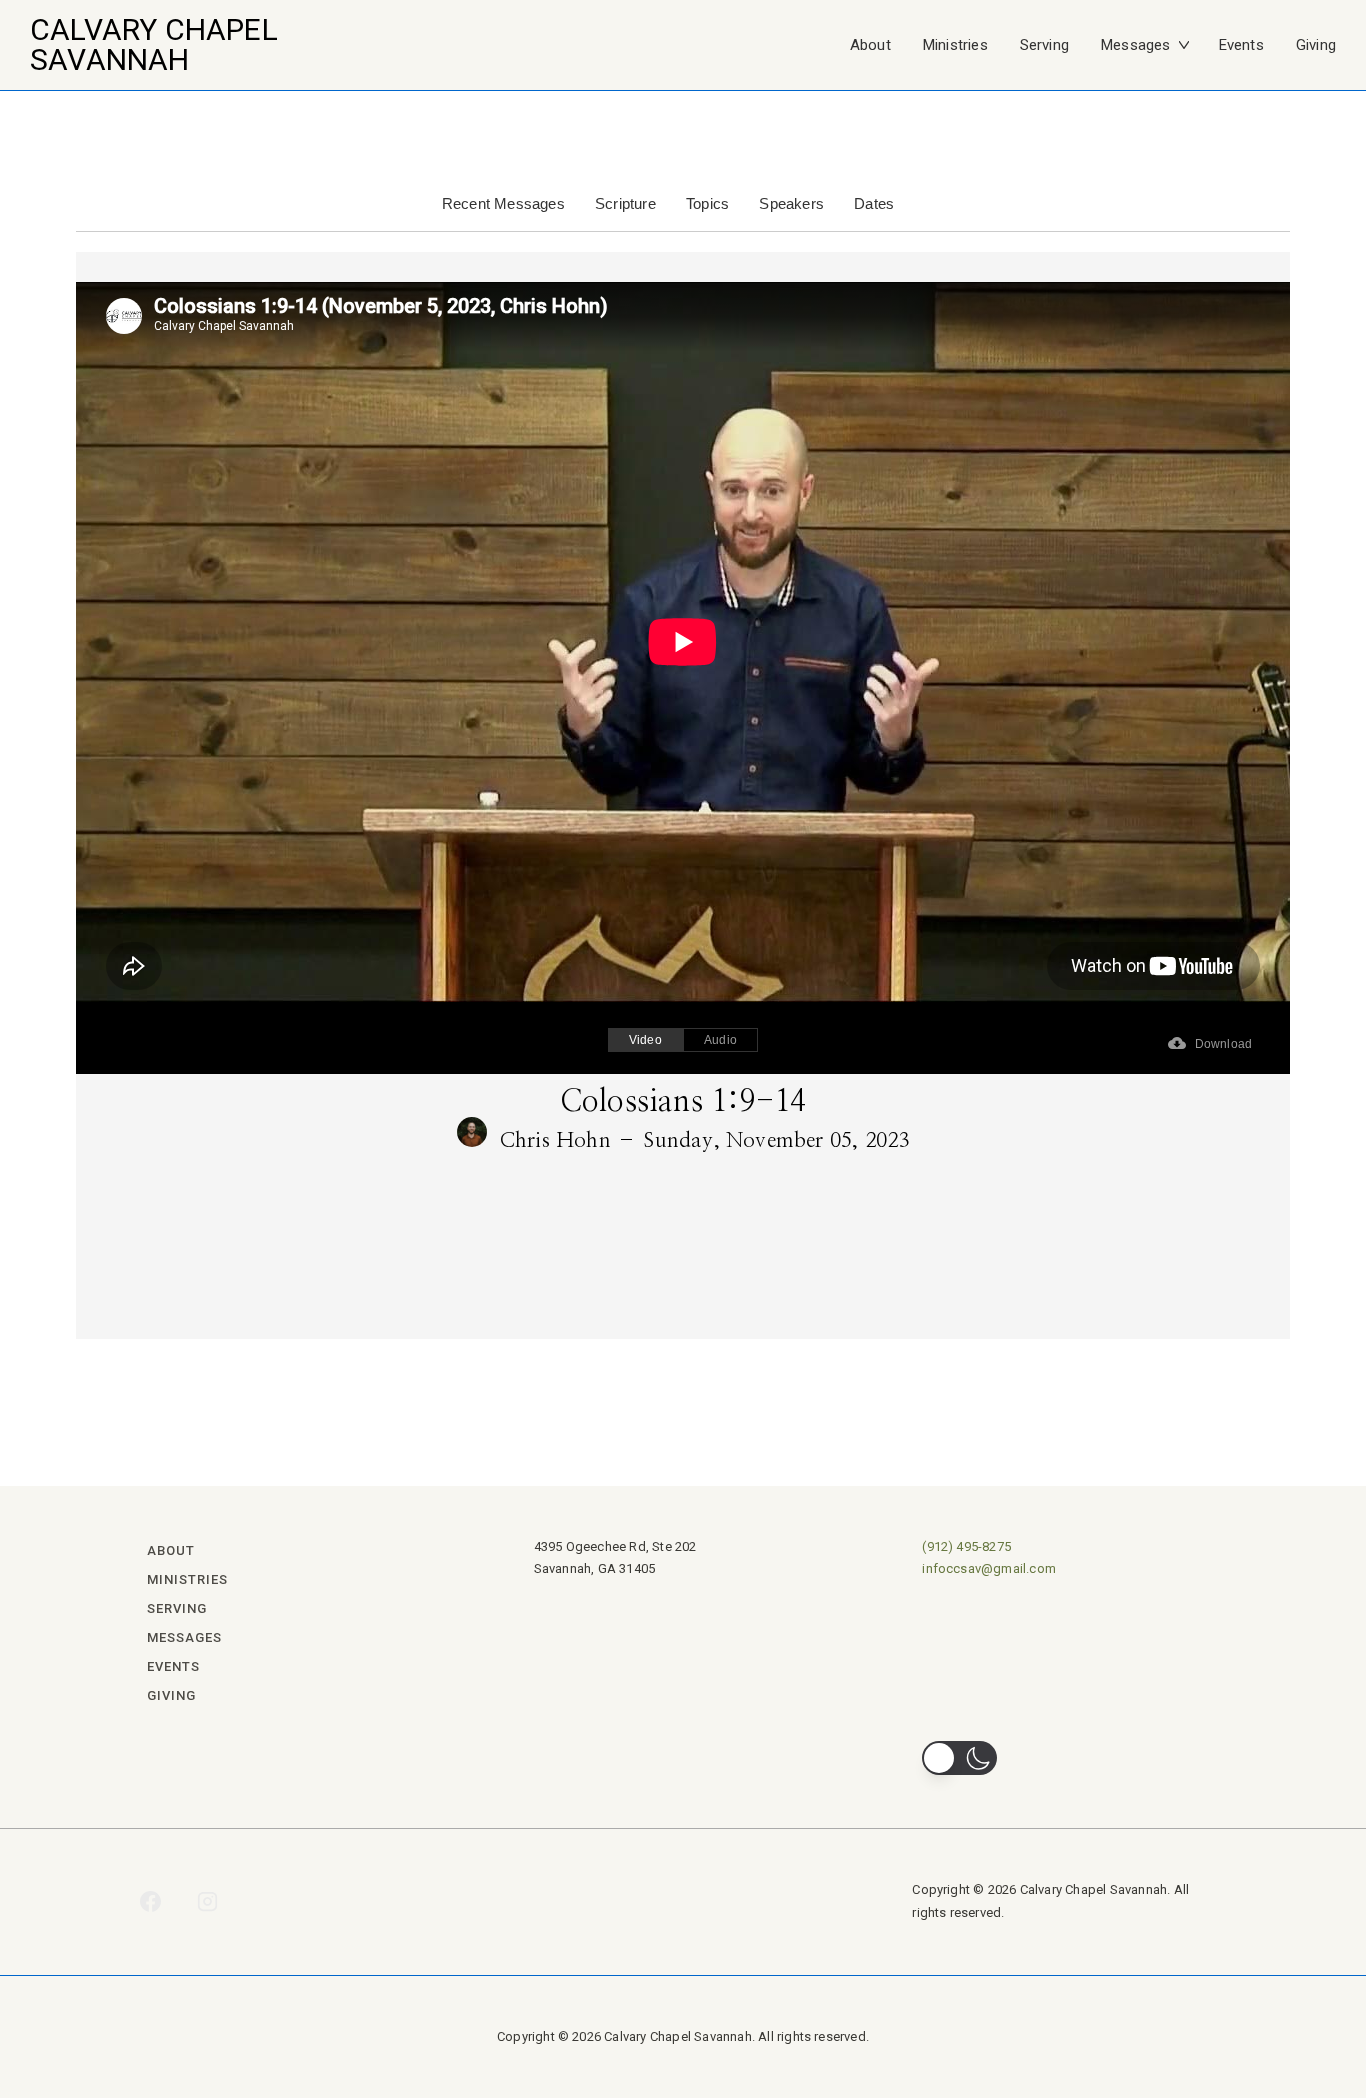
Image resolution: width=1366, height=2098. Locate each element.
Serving (1044, 45)
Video (645, 1040)
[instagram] (208, 1902)
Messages (1136, 45)
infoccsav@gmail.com (989, 1568)
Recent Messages (503, 203)
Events (1241, 45)
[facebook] (151, 1902)
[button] (959, 1758)
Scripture (625, 203)
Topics (707, 203)
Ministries (955, 45)
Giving (1316, 45)
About (870, 45)
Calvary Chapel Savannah (154, 44)
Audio (720, 1040)
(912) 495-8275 (966, 1546)
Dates (874, 203)
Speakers (791, 203)
